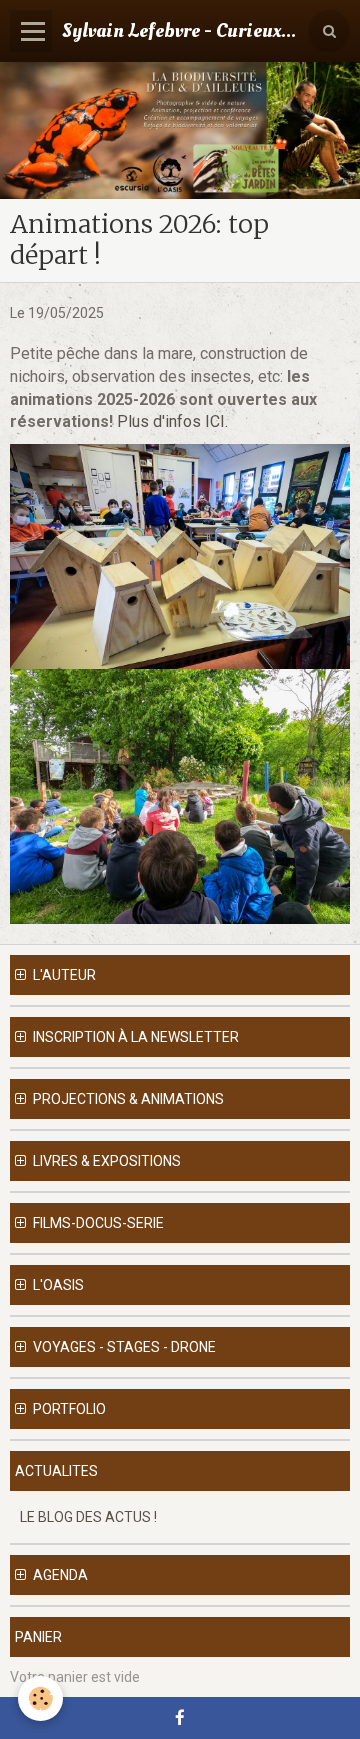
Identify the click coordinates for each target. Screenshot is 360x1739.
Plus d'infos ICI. (174, 421)
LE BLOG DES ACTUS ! (88, 1517)
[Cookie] (40, 1698)
